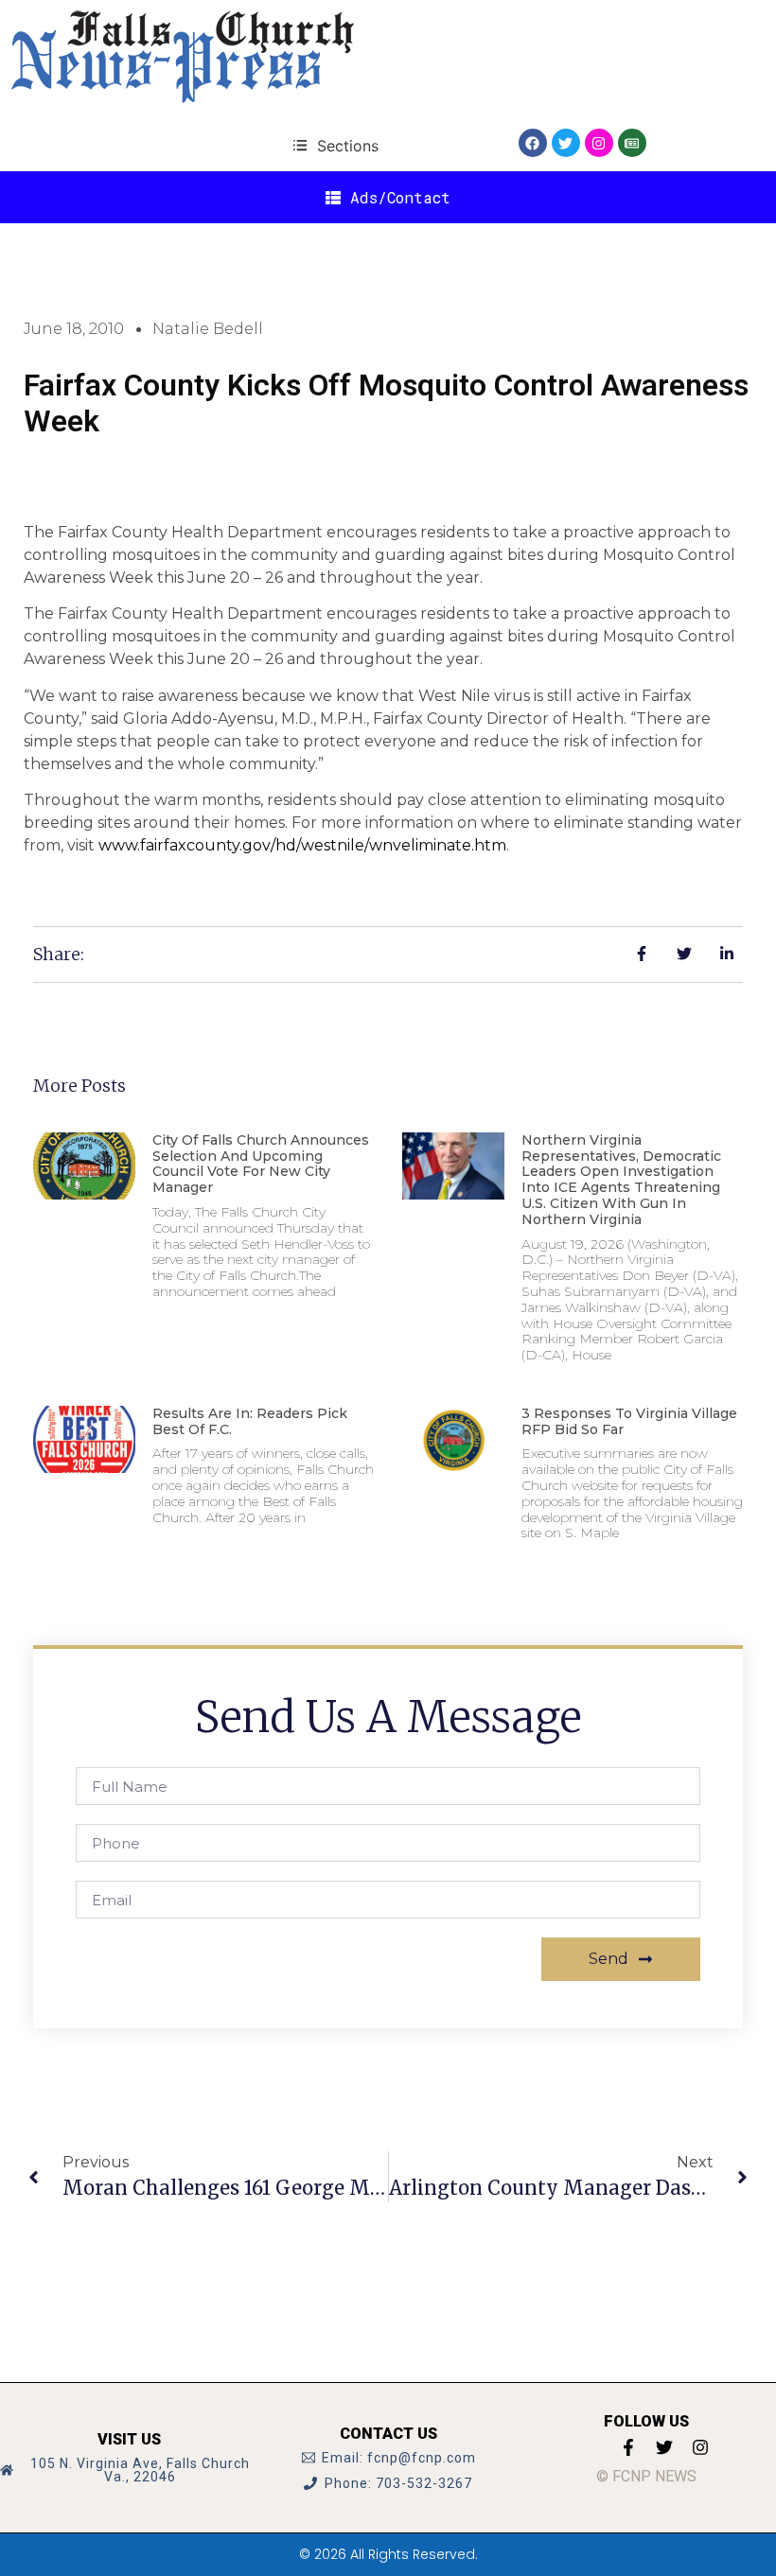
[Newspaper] (632, 143)
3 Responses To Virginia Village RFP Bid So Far (629, 1421)
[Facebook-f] (628, 2447)
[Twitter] (566, 143)
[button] (335, 145)
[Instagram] (599, 143)
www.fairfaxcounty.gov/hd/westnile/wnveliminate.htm (302, 845)
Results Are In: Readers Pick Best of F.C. (250, 1421)
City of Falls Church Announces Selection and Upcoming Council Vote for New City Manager (261, 1164)
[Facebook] (533, 143)
